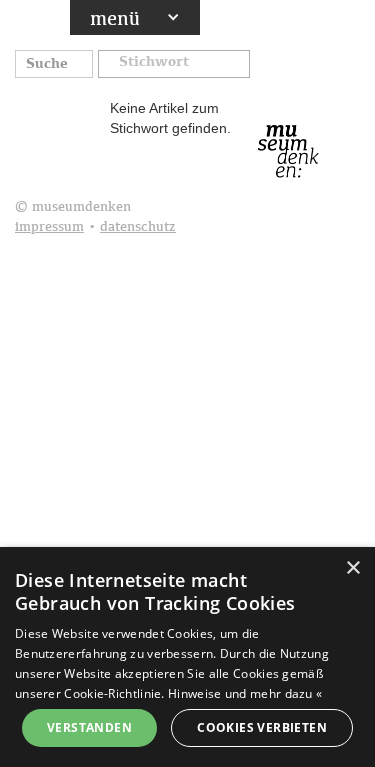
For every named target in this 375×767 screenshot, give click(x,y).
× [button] (352, 568)
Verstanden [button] (89, 727)
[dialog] (187, 657)
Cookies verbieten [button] (262, 727)
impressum (49, 227)
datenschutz (138, 227)
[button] (174, 66)
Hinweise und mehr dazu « (245, 693)
